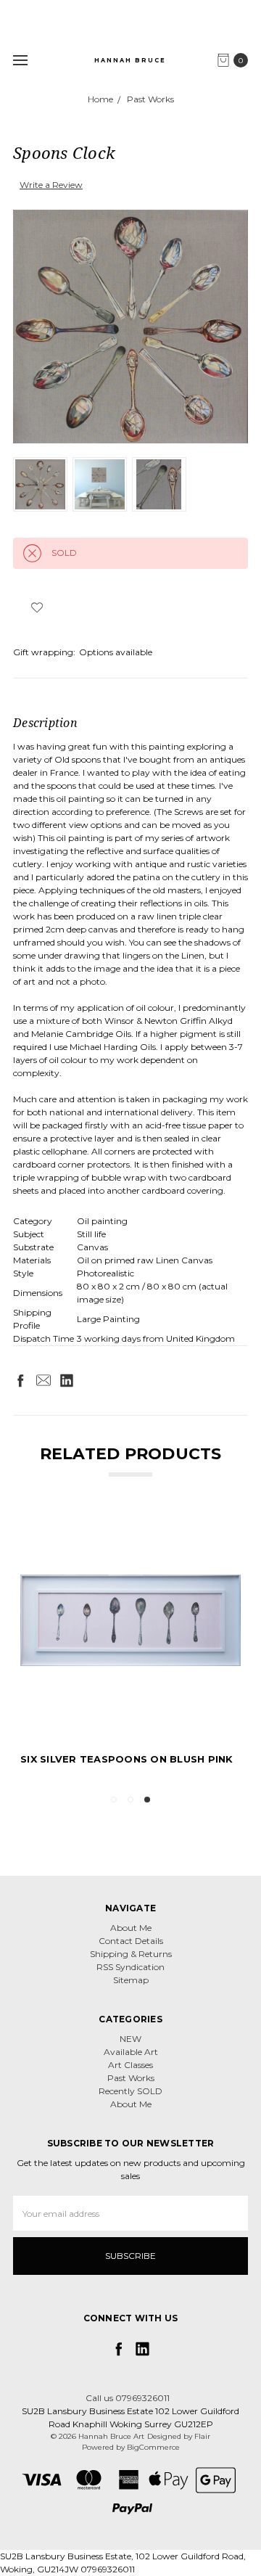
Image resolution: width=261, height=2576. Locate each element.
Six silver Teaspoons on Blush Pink (127, 1759)
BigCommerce (153, 2447)
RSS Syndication (130, 1967)
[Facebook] (20, 1380)
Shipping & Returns (131, 1954)
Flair (202, 2436)
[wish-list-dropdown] (37, 607)
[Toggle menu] (20, 60)
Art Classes (130, 2065)
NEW (130, 2039)
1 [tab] (114, 1800)
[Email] (43, 1380)
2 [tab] (130, 1800)
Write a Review (51, 185)
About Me (131, 1928)
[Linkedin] (67, 1380)
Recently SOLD (130, 2091)
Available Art (131, 2052)
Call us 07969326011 (128, 2398)
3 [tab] (147, 1800)
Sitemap (131, 1980)
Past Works (131, 2078)
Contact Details (131, 1941)
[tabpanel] (130, 1646)
